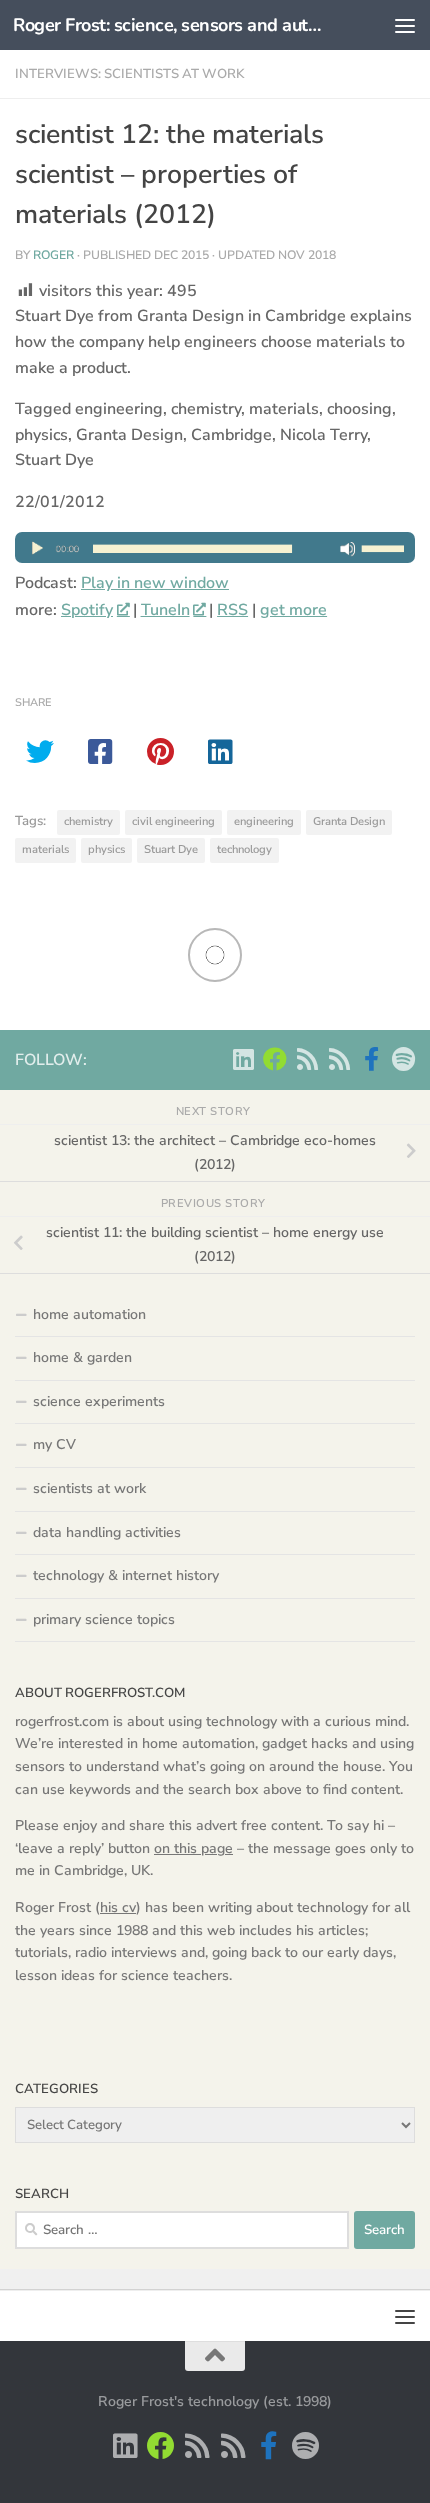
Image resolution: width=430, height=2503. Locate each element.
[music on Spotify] (403, 1059)
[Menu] (405, 25)
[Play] (215, 558)
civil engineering (173, 821)
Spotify (87, 610)
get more (293, 610)
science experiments (99, 1401)
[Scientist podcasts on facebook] (371, 1059)
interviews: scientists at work (129, 74)
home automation (89, 1314)
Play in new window (155, 583)
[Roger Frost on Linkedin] (243, 1059)
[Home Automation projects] (275, 1059)
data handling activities (107, 1532)
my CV (54, 1444)
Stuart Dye (171, 849)
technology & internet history (126, 1575)
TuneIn (165, 610)
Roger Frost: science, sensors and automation (168, 25)
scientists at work (89, 1488)
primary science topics (104, 1619)
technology (244, 849)
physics (106, 849)
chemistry (88, 821)
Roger (53, 255)
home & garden (82, 1357)
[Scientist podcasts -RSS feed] (307, 1059)
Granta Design (349, 821)
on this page (193, 1848)
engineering (264, 821)
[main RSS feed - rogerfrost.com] (339, 1059)
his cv (118, 1907)
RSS (232, 610)
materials (45, 849)
